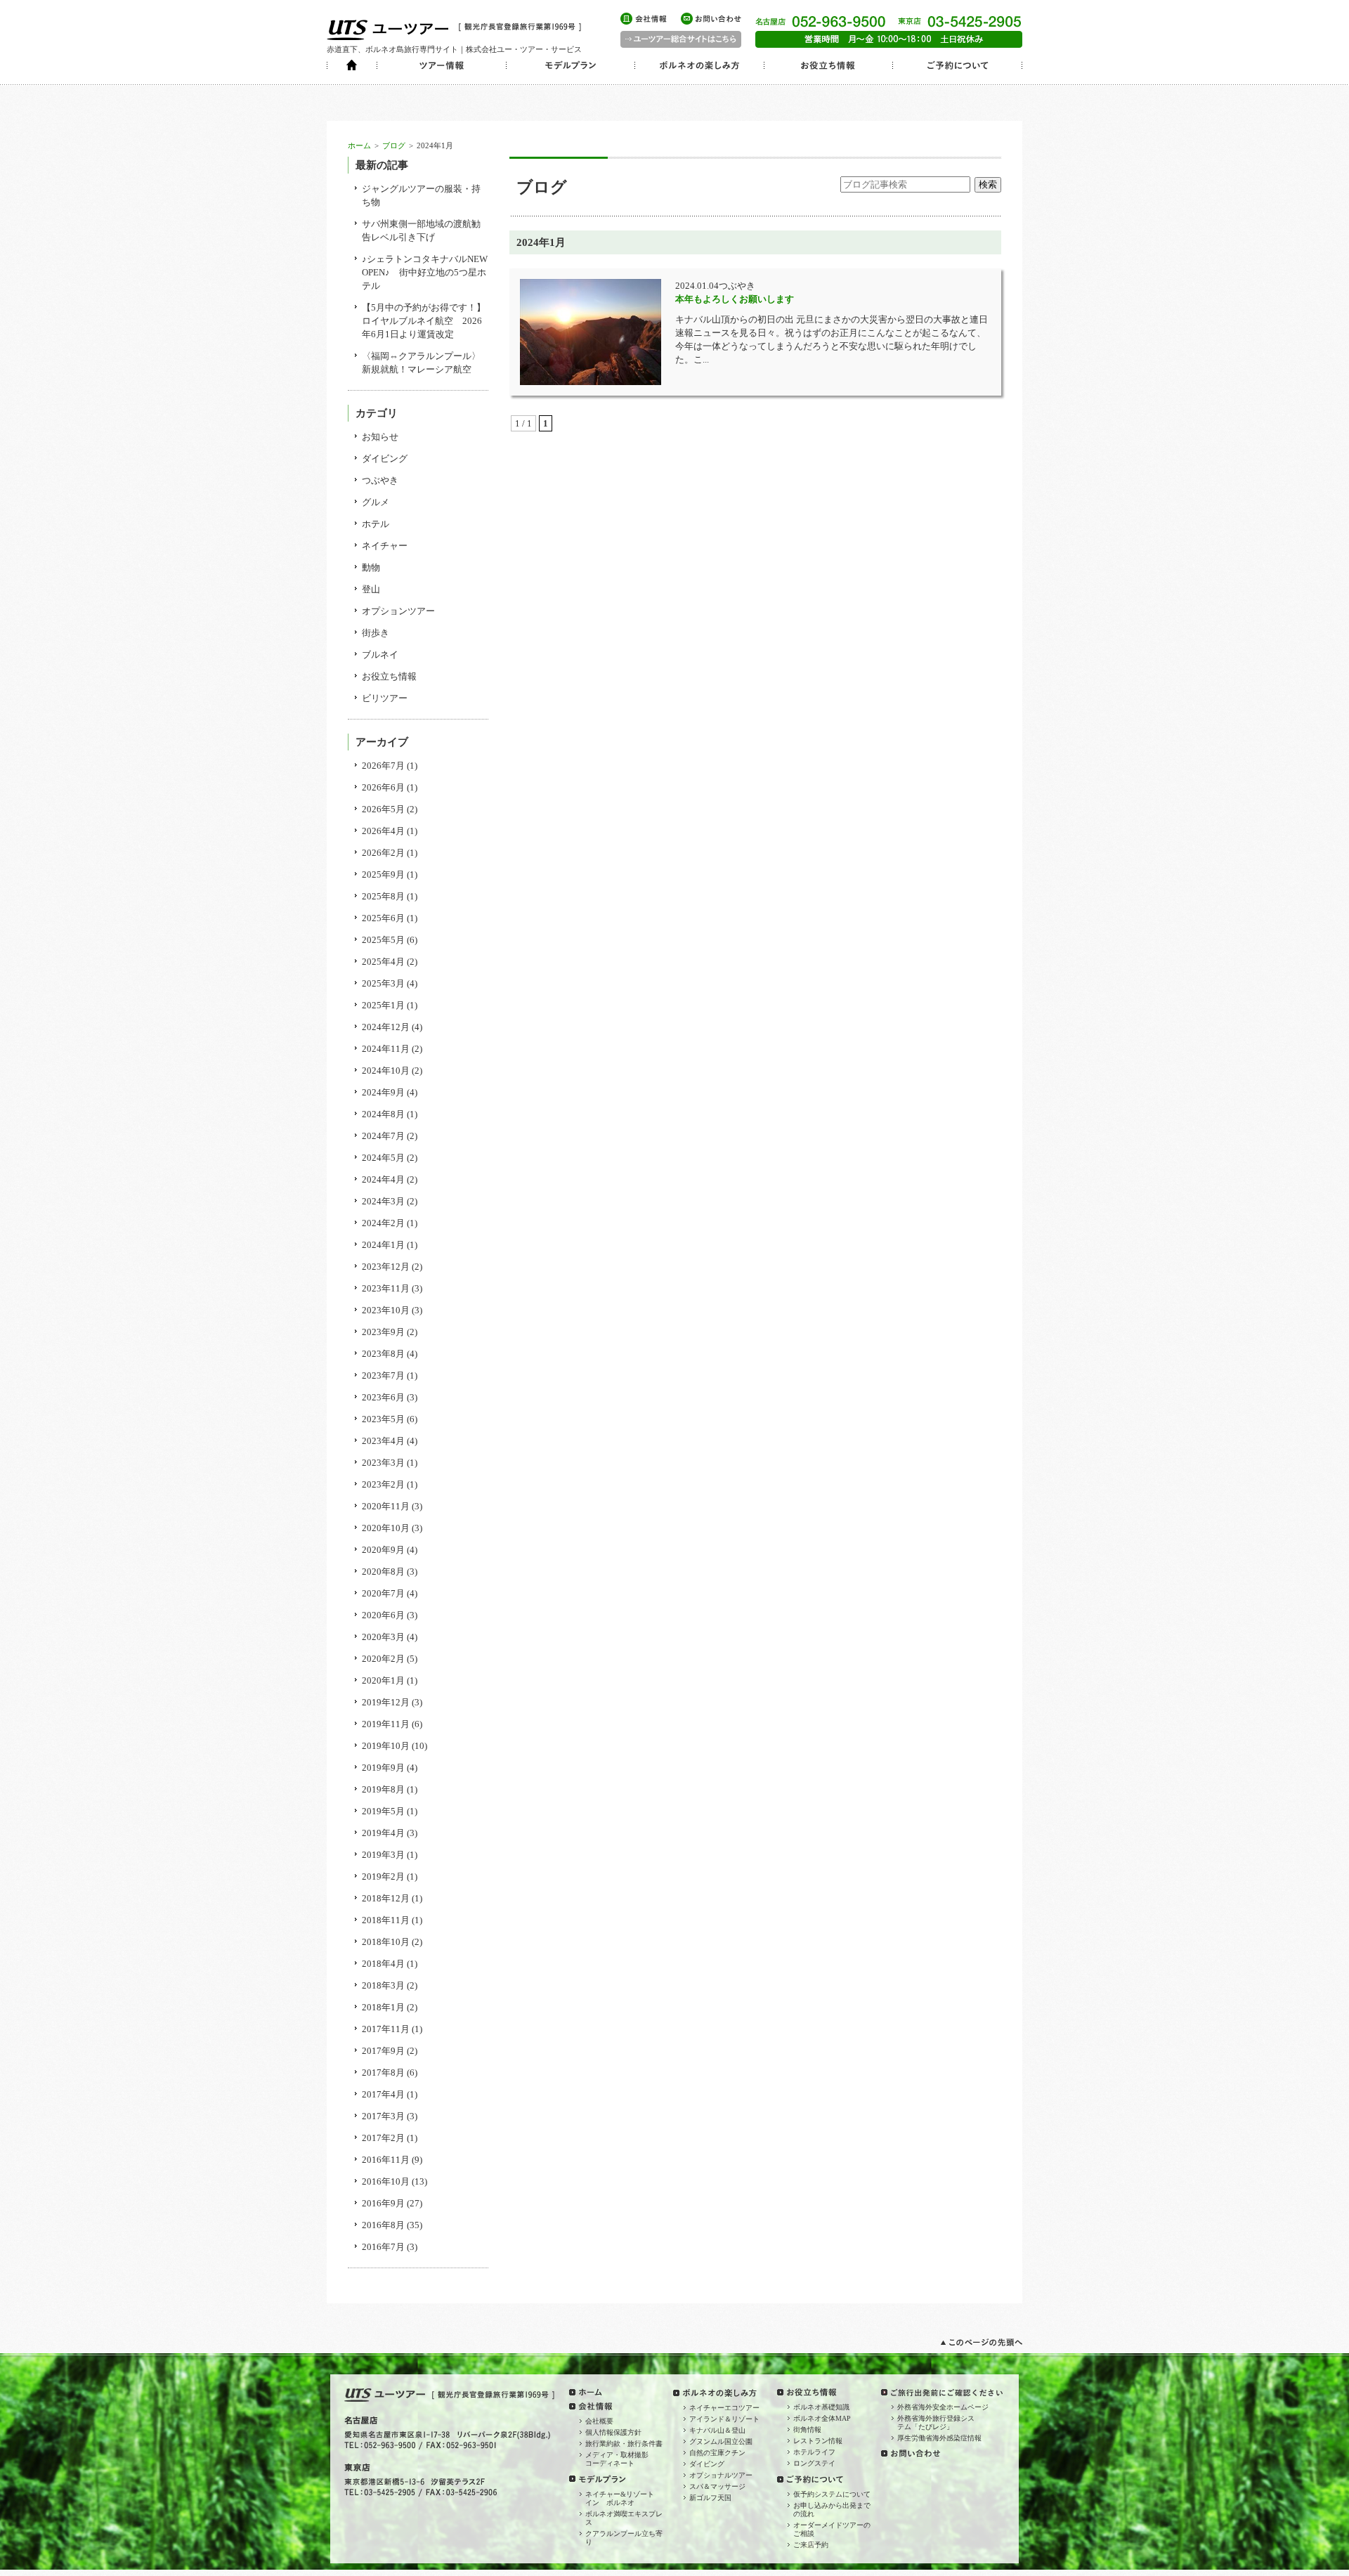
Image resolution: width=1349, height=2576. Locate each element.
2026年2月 (383, 853)
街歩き (376, 633)
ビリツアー (385, 698)
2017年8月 (383, 2073)
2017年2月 (383, 2138)
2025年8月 (383, 896)
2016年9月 (383, 2203)
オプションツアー (398, 611)
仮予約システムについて (832, 2494)
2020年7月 (383, 1593)
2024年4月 (383, 1179)
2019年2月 (383, 1876)
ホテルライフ (814, 2452)
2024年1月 (383, 1245)
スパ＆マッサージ (717, 2486)
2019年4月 (383, 1833)
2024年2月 (383, 1223)
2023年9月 (383, 1332)
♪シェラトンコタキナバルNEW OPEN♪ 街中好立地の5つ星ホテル (425, 272)
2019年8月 (383, 1789)
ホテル (376, 524)
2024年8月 (383, 1114)
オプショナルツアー (721, 2475)
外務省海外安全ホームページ (943, 2407)
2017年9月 (383, 2051)
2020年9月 (383, 1550)
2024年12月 (386, 1027)
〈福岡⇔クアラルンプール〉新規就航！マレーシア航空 (421, 363)
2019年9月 (383, 1768)
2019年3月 (383, 1855)
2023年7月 (383, 1375)
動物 (371, 567)
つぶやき (380, 480)
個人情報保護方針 (613, 2432)
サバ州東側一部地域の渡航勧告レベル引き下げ (421, 230)
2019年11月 (386, 1724)
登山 (371, 589)
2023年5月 (383, 1419)
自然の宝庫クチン (717, 2453)
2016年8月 (383, 2225)
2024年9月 (383, 1092)
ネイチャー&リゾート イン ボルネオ (623, 2498)
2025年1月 (383, 1005)
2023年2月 (383, 1484)
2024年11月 (386, 1049)
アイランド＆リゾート (724, 2419)
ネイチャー (385, 546)
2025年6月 (383, 918)
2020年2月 (383, 1659)
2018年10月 (386, 1942)
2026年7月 (383, 766)
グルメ (376, 502)
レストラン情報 (818, 2441)
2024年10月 (386, 1071)
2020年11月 (386, 1506)
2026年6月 (383, 787)
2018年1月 (383, 2007)
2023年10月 (386, 1310)
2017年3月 (383, 2116)
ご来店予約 (811, 2545)
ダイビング (385, 458)
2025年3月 (383, 983)
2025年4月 (383, 962)
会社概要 (599, 2421)
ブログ (394, 145)
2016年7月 (383, 2247)
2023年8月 (383, 1354)
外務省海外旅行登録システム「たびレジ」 (936, 2422)
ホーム (359, 145)
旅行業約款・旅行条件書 (624, 2444)
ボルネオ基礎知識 (821, 2407)
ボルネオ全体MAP (822, 2418)
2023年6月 (383, 1397)
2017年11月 (386, 2029)
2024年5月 (383, 1158)
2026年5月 (383, 809)
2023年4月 (383, 1441)
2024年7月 (383, 1136)
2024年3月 (383, 1201)
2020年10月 (386, 1528)
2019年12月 (386, 1702)
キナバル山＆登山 (717, 2430)
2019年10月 (386, 1746)
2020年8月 (383, 1572)
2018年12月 (386, 1898)
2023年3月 (383, 1463)
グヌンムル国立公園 (721, 2441)
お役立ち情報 (389, 676)
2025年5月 (383, 940)
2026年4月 (383, 831)
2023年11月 (386, 1288)
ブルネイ (380, 655)
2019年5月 (383, 1811)
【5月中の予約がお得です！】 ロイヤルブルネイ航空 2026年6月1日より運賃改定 (425, 321)
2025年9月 (383, 874)
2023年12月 (386, 1267)
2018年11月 (386, 1920)
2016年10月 (386, 2181)
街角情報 (807, 2429)
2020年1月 (383, 1680)
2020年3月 (383, 1637)
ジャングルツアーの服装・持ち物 (421, 195)
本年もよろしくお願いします (735, 299)
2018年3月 (383, 1985)
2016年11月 (386, 2160)
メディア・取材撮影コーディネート (617, 2459)
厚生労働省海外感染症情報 (939, 2438)
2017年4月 (383, 2094)
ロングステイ (814, 2463)
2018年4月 (383, 1964)
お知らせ (380, 437)
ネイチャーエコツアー (724, 2408)
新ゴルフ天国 (710, 2498)
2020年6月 (383, 1615)
